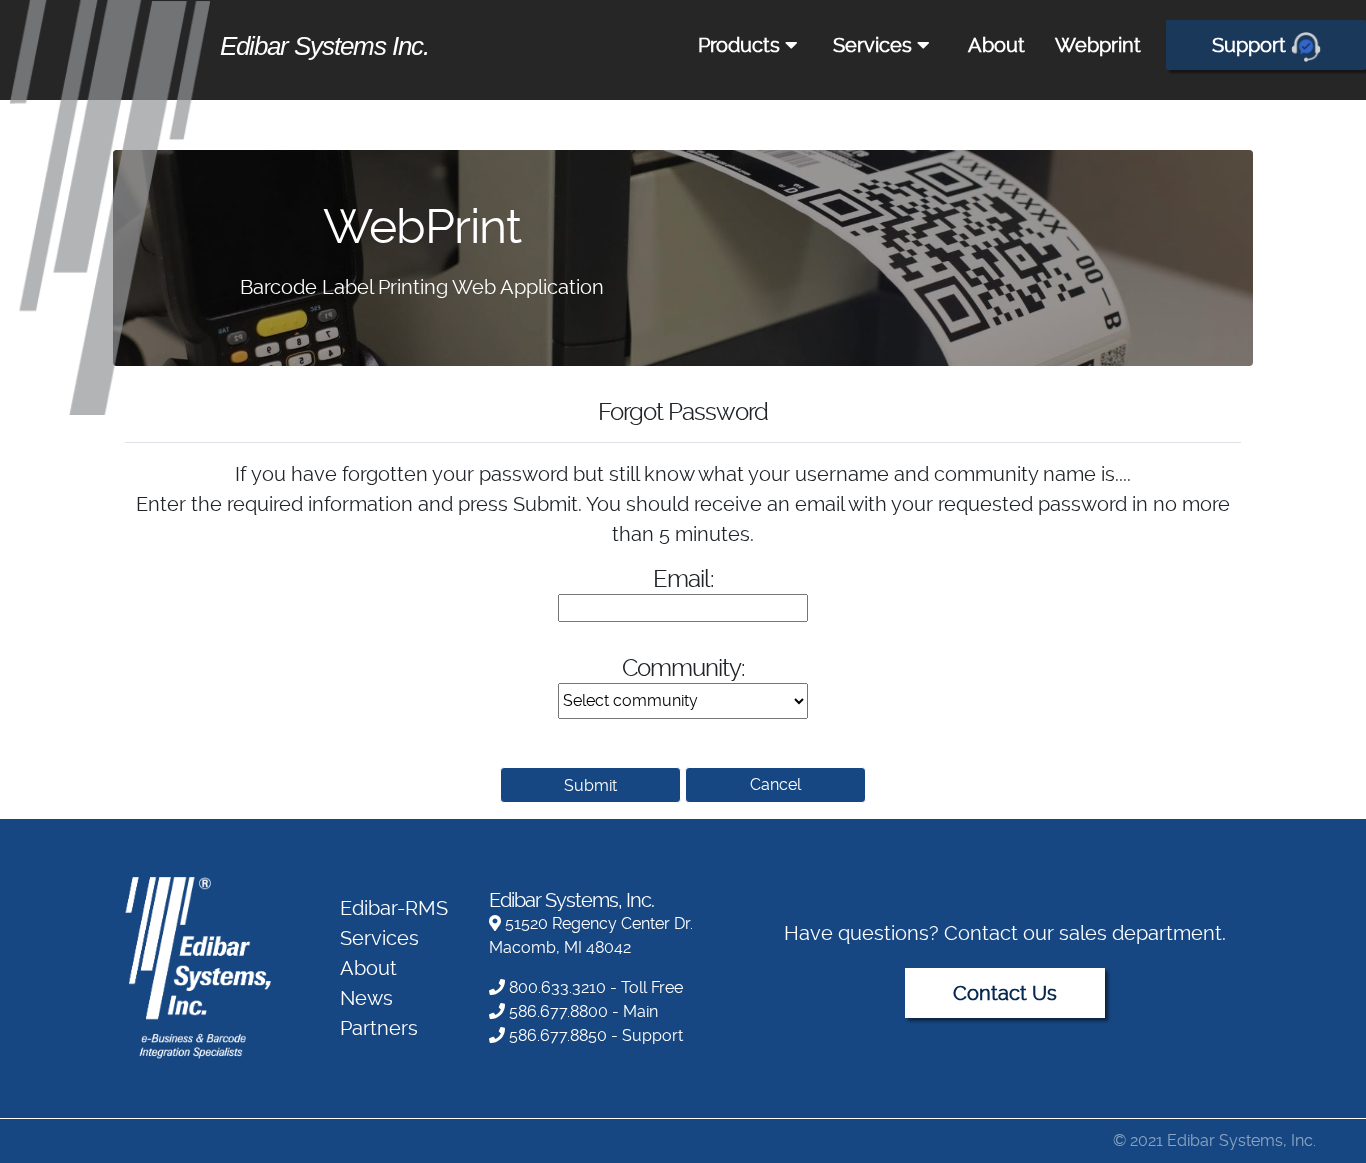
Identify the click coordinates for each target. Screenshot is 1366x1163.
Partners (379, 1028)
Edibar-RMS (394, 908)
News (366, 998)
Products (741, 45)
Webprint (1098, 45)
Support (1251, 45)
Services (875, 45)
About (996, 45)
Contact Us (1005, 993)
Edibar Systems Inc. (324, 46)
